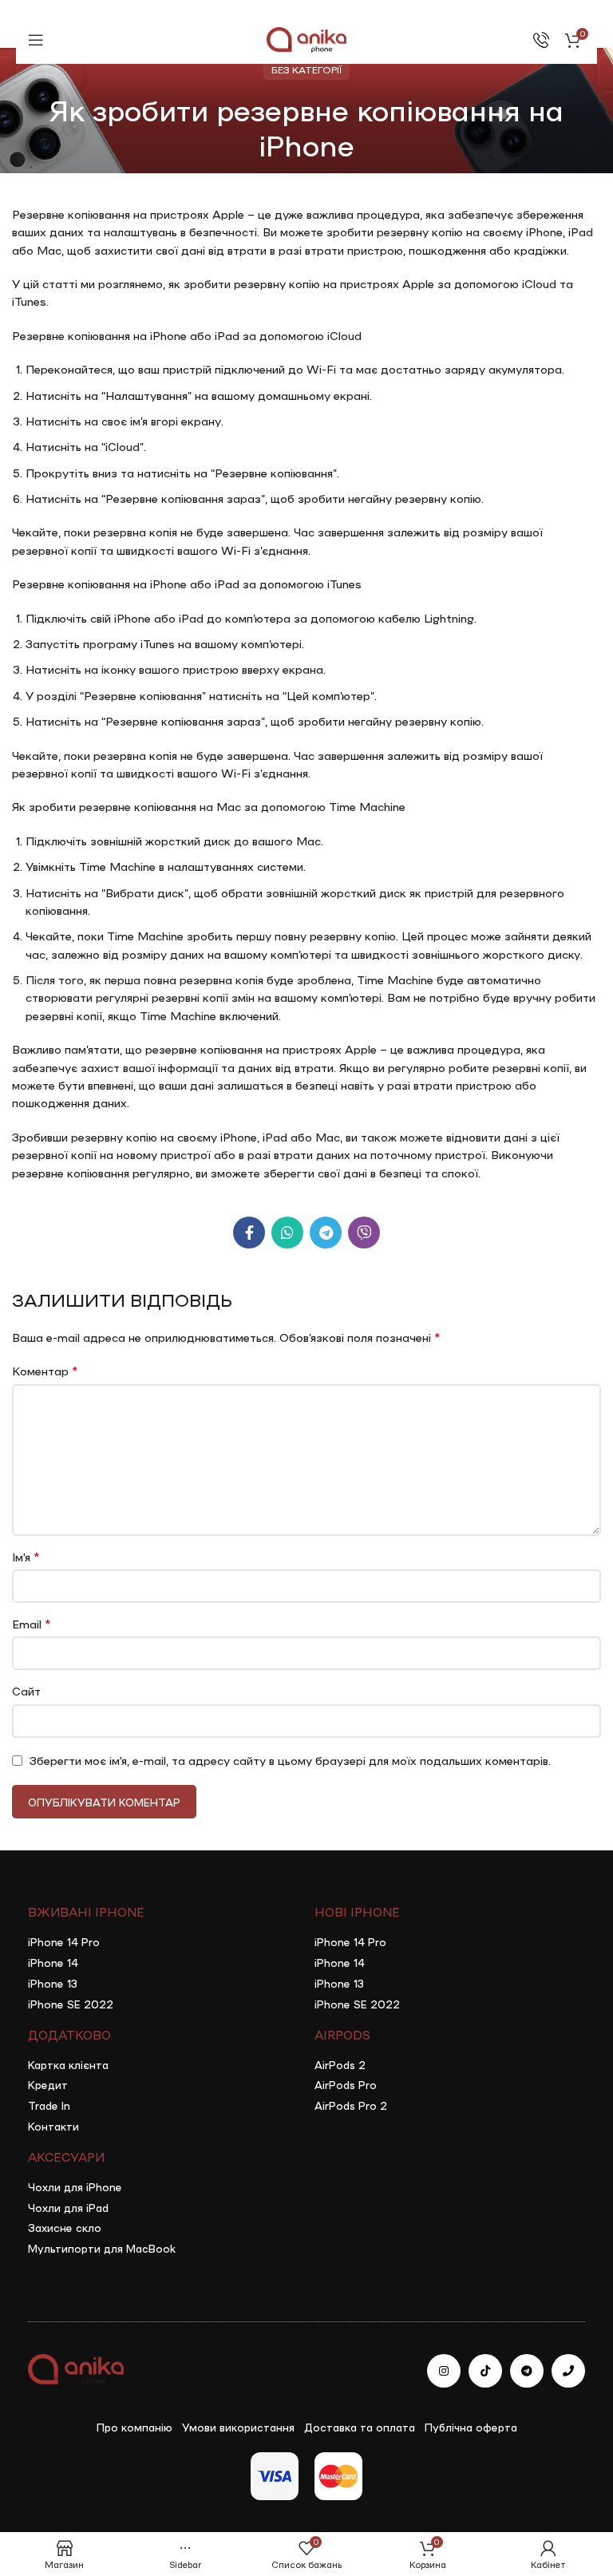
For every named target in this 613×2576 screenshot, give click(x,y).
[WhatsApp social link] (287, 1233)
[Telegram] (527, 2371)
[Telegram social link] (326, 1233)
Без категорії (306, 69)
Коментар (45, 1370)
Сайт (26, 1691)
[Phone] (568, 2371)
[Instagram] (444, 2371)
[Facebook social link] (249, 1233)
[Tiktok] (485, 2371)
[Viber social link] (364, 1233)
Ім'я (26, 1556)
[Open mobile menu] (36, 40)
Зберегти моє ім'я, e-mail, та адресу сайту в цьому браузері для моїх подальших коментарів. (290, 1760)
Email (31, 1623)
